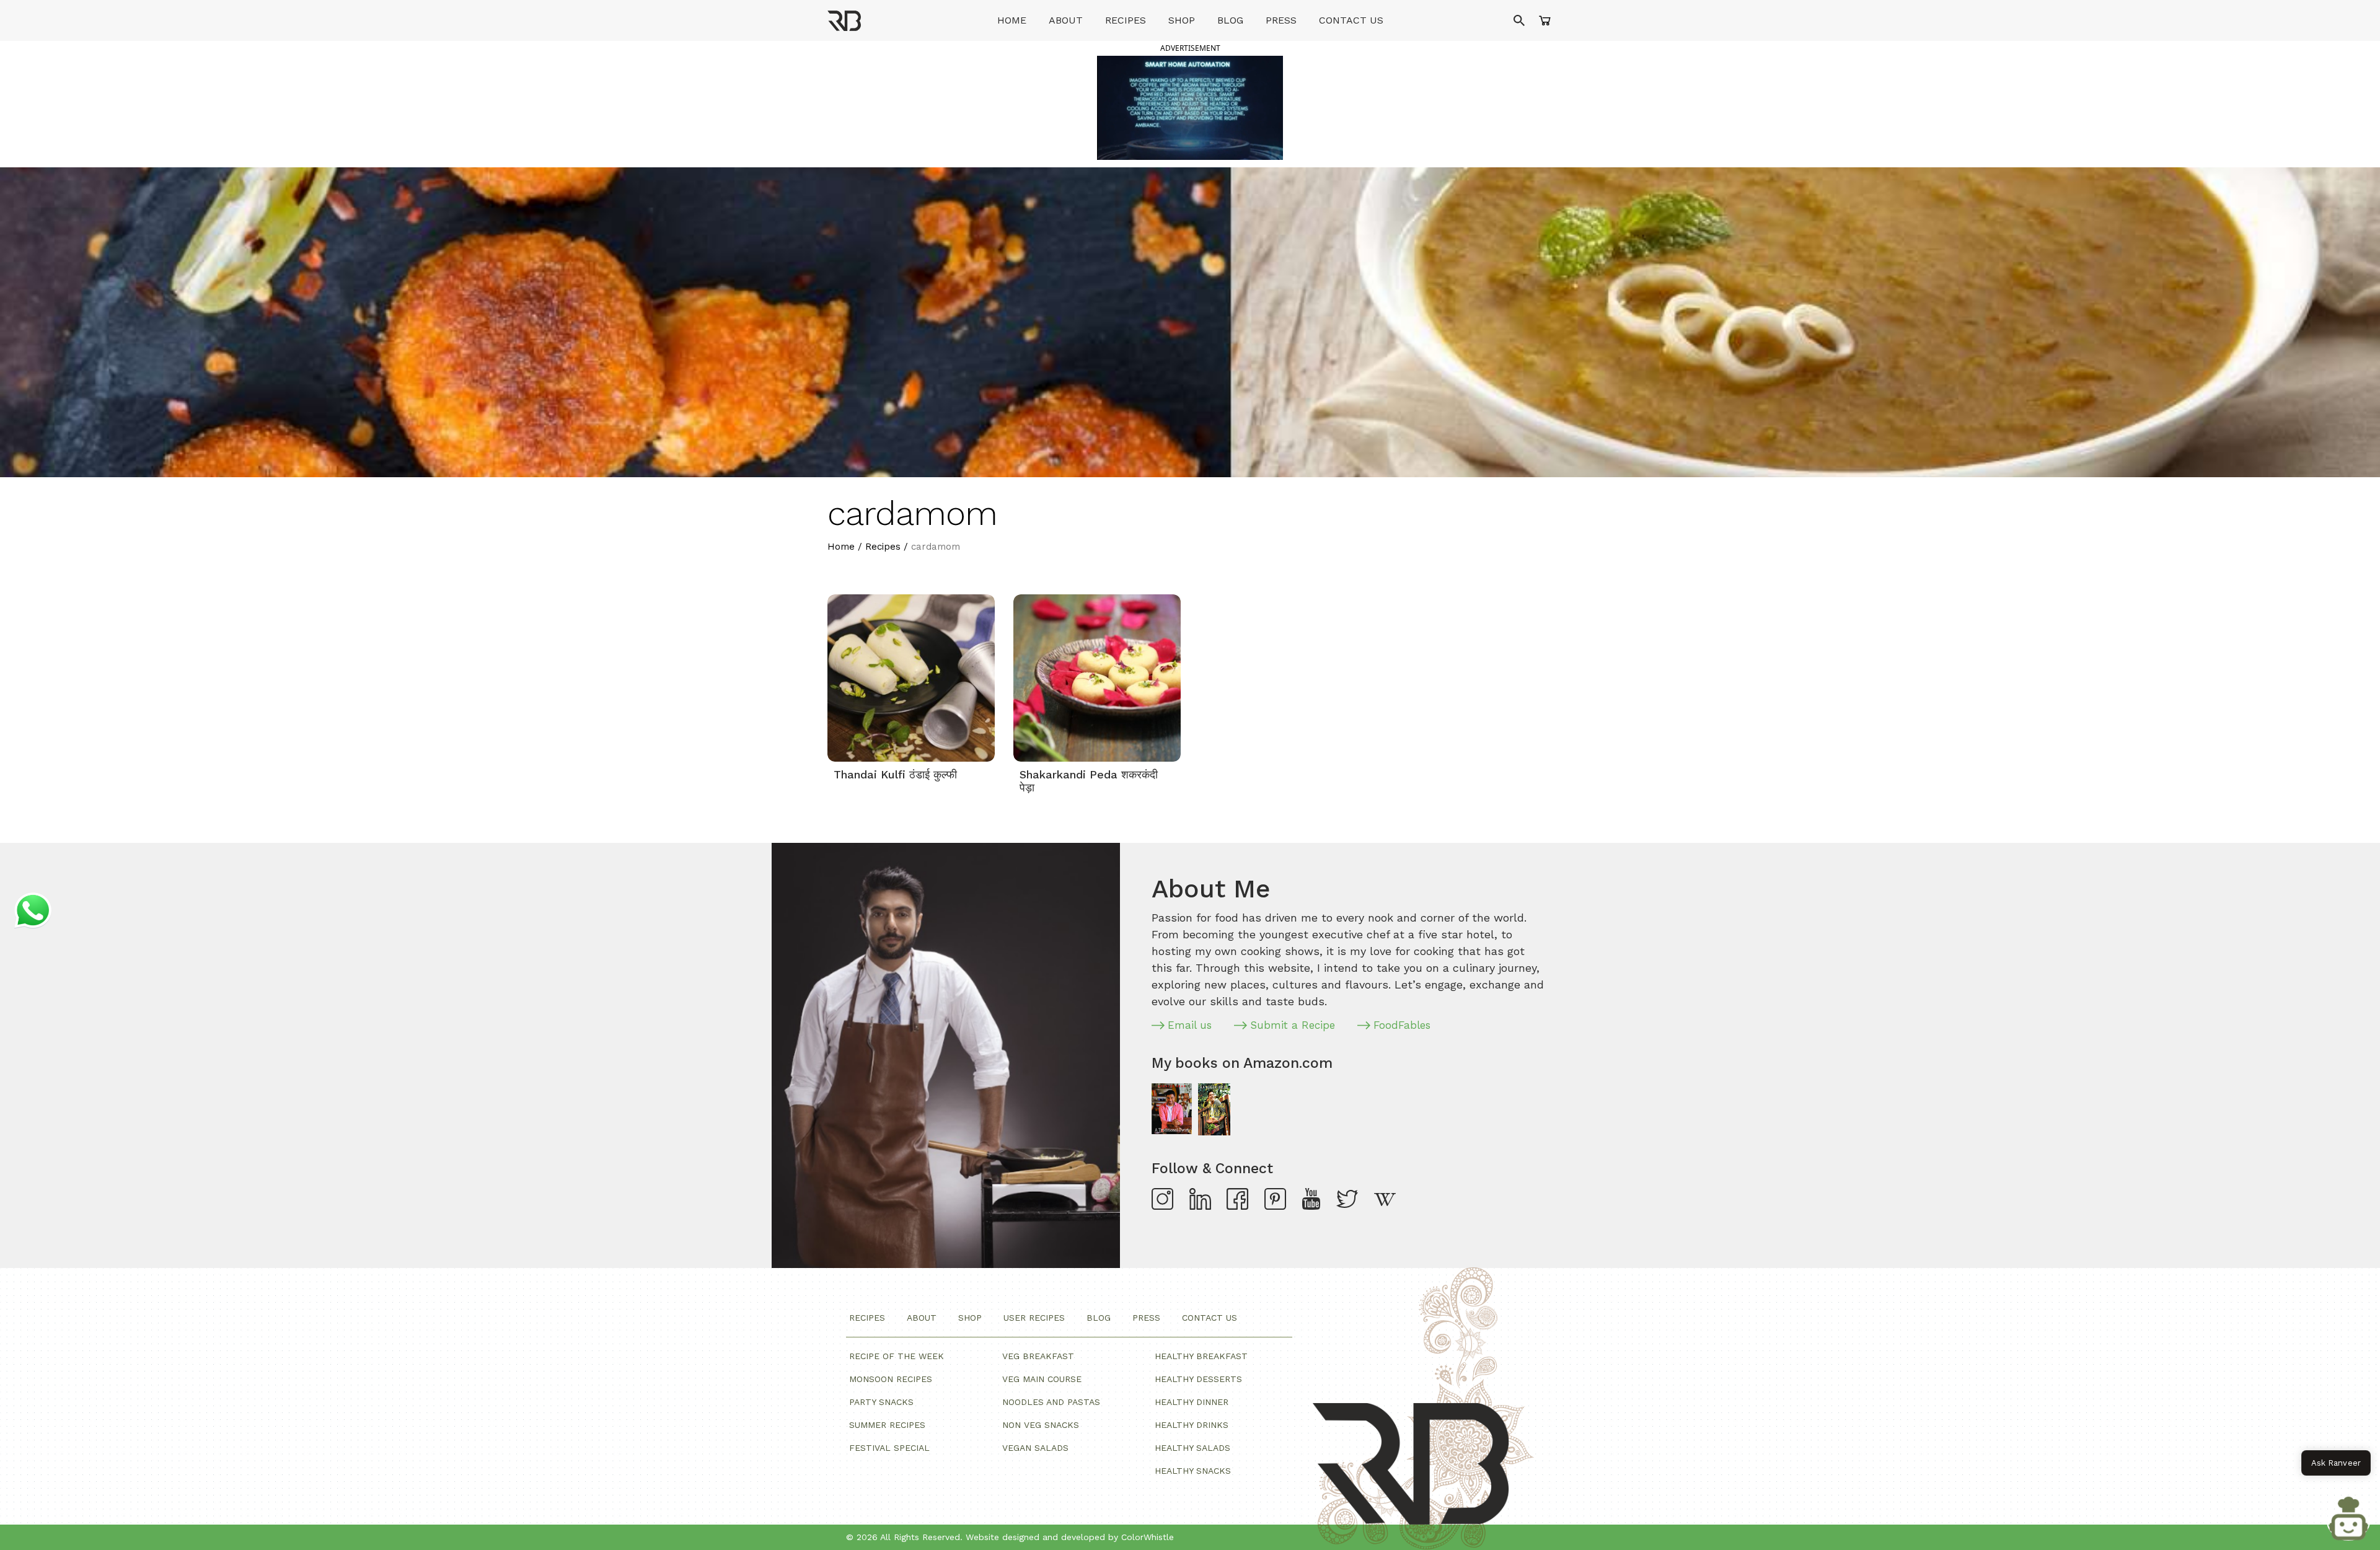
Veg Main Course (1042, 1379)
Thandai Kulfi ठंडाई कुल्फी (895, 774)
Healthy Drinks (1192, 1425)
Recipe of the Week (897, 1356)
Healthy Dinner (1192, 1402)
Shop (1182, 20)
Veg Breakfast (1038, 1356)
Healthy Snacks (1193, 1471)
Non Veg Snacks (1041, 1425)
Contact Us (1351, 20)
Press (1281, 20)
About (1066, 20)
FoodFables (1402, 1025)
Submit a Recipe (1293, 1025)
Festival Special (889, 1448)
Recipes (1126, 20)
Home (1012, 20)
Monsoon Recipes (891, 1379)
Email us (1190, 1025)
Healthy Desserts (1198, 1379)
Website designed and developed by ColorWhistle (1070, 1537)
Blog (1230, 20)
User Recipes (1034, 1318)
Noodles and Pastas (1051, 1402)
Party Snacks (881, 1402)
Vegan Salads (1035, 1448)
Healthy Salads (1192, 1448)
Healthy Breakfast (1201, 1356)
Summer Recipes (887, 1425)
